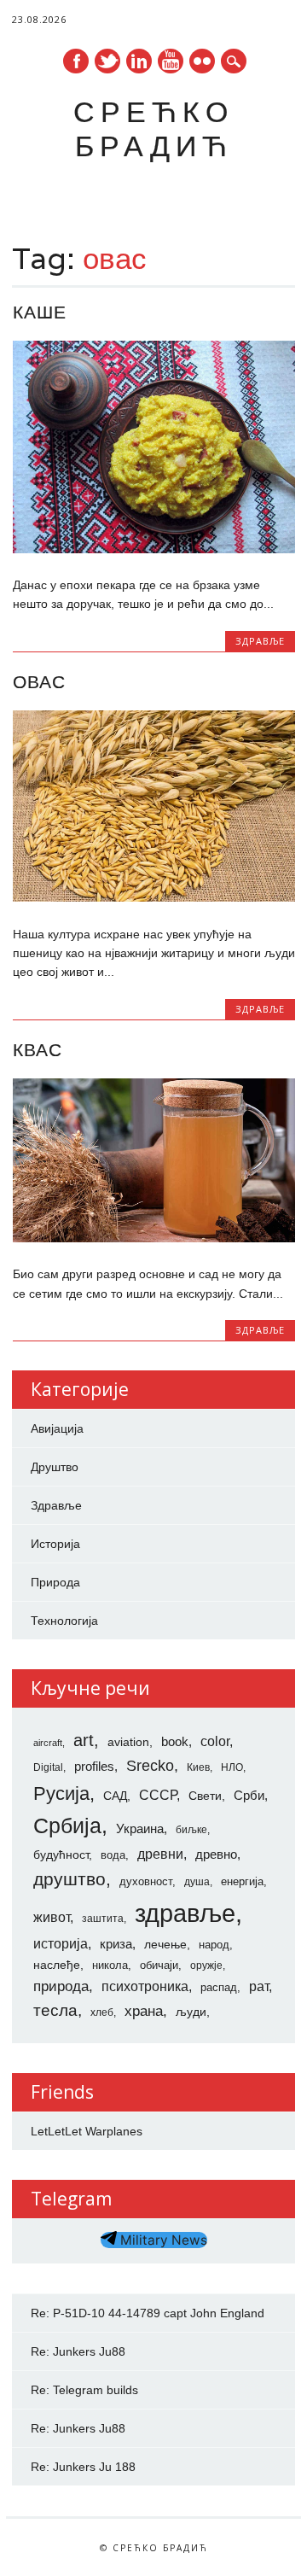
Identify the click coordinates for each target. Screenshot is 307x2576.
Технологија (64, 1621)
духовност (146, 1881)
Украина (140, 1829)
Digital (48, 1767)
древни (160, 1854)
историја (61, 1944)
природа (61, 1986)
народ (214, 1945)
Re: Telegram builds (84, 2390)
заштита (103, 1919)
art (84, 1740)
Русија (61, 1793)
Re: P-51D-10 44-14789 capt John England (148, 2313)
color (215, 1741)
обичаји (159, 1965)
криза (116, 1944)
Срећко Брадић (153, 129)
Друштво (55, 1467)
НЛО (232, 1767)
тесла (55, 2010)
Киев (198, 1767)
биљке (191, 1830)
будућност (61, 1855)
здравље (185, 1913)
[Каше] (154, 549)
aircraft (48, 1743)
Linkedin (139, 61)
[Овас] (154, 897)
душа (197, 1882)
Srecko (150, 1766)
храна (144, 2011)
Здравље (260, 641)
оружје (206, 1966)
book (175, 1742)
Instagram (202, 61)
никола (110, 1965)
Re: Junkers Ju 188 (83, 2467)
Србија (67, 1825)
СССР (158, 1795)
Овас (39, 682)
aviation (128, 1742)
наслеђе (57, 1965)
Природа (55, 1582)
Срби (249, 1796)
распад (219, 1987)
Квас (38, 1050)
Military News (162, 2240)
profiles (94, 1767)
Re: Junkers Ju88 (78, 2351)
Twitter (107, 61)
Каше (40, 312)
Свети (205, 1796)
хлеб (102, 2012)
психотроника (145, 1986)
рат (259, 1986)
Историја (55, 1544)
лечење (165, 1944)
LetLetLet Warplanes (87, 2131)
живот (52, 1917)
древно (216, 1855)
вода (113, 1855)
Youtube (171, 61)
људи (191, 2012)
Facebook (76, 61)
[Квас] (154, 1238)
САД (115, 1796)
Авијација (57, 1428)
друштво (70, 1879)
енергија (242, 1881)
